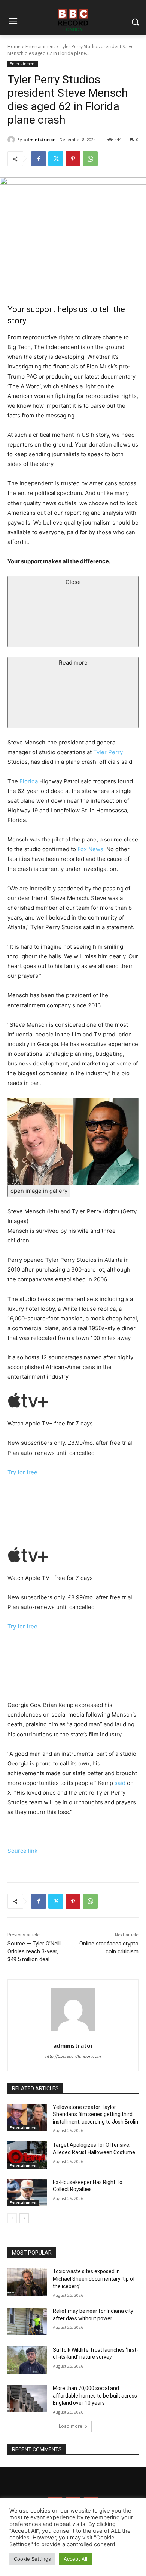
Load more (71, 2426)
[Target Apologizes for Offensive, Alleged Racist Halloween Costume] (27, 2155)
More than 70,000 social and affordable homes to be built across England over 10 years (95, 2395)
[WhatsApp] (90, 159)
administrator (39, 139)
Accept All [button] (75, 2559)
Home (14, 46)
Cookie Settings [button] (32, 2559)
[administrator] (12, 140)
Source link (22, 1851)
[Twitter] (56, 159)
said (120, 1783)
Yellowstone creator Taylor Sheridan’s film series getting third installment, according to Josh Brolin (95, 2114)
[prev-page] (12, 2218)
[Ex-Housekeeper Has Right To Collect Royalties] (27, 2193)
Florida (29, 781)
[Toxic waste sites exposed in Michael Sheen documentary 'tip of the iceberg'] (27, 2282)
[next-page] (24, 2218)
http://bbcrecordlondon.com (73, 2056)
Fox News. (92, 849)
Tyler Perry (108, 752)
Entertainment (40, 46)
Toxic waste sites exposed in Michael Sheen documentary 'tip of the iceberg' (94, 2279)
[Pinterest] (73, 159)
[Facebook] (39, 159)
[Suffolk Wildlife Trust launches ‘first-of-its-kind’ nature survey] (27, 2360)
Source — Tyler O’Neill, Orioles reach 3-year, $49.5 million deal (35, 1951)
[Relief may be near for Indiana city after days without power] (27, 2321)
